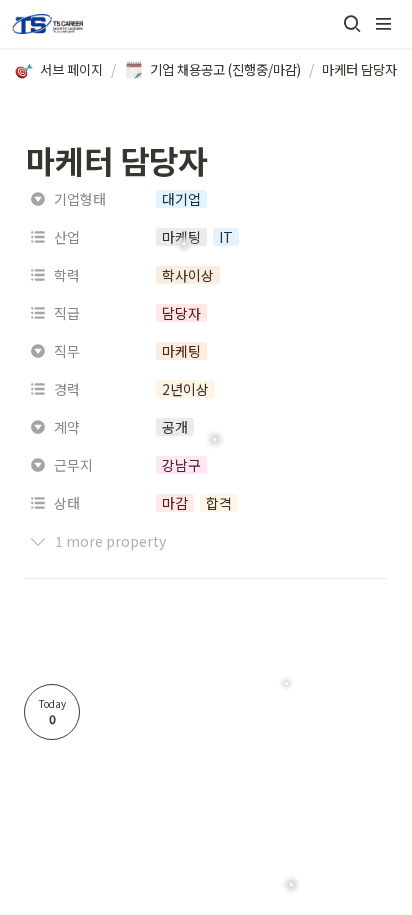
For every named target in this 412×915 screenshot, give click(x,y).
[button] (352, 24)
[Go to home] (47, 24)
